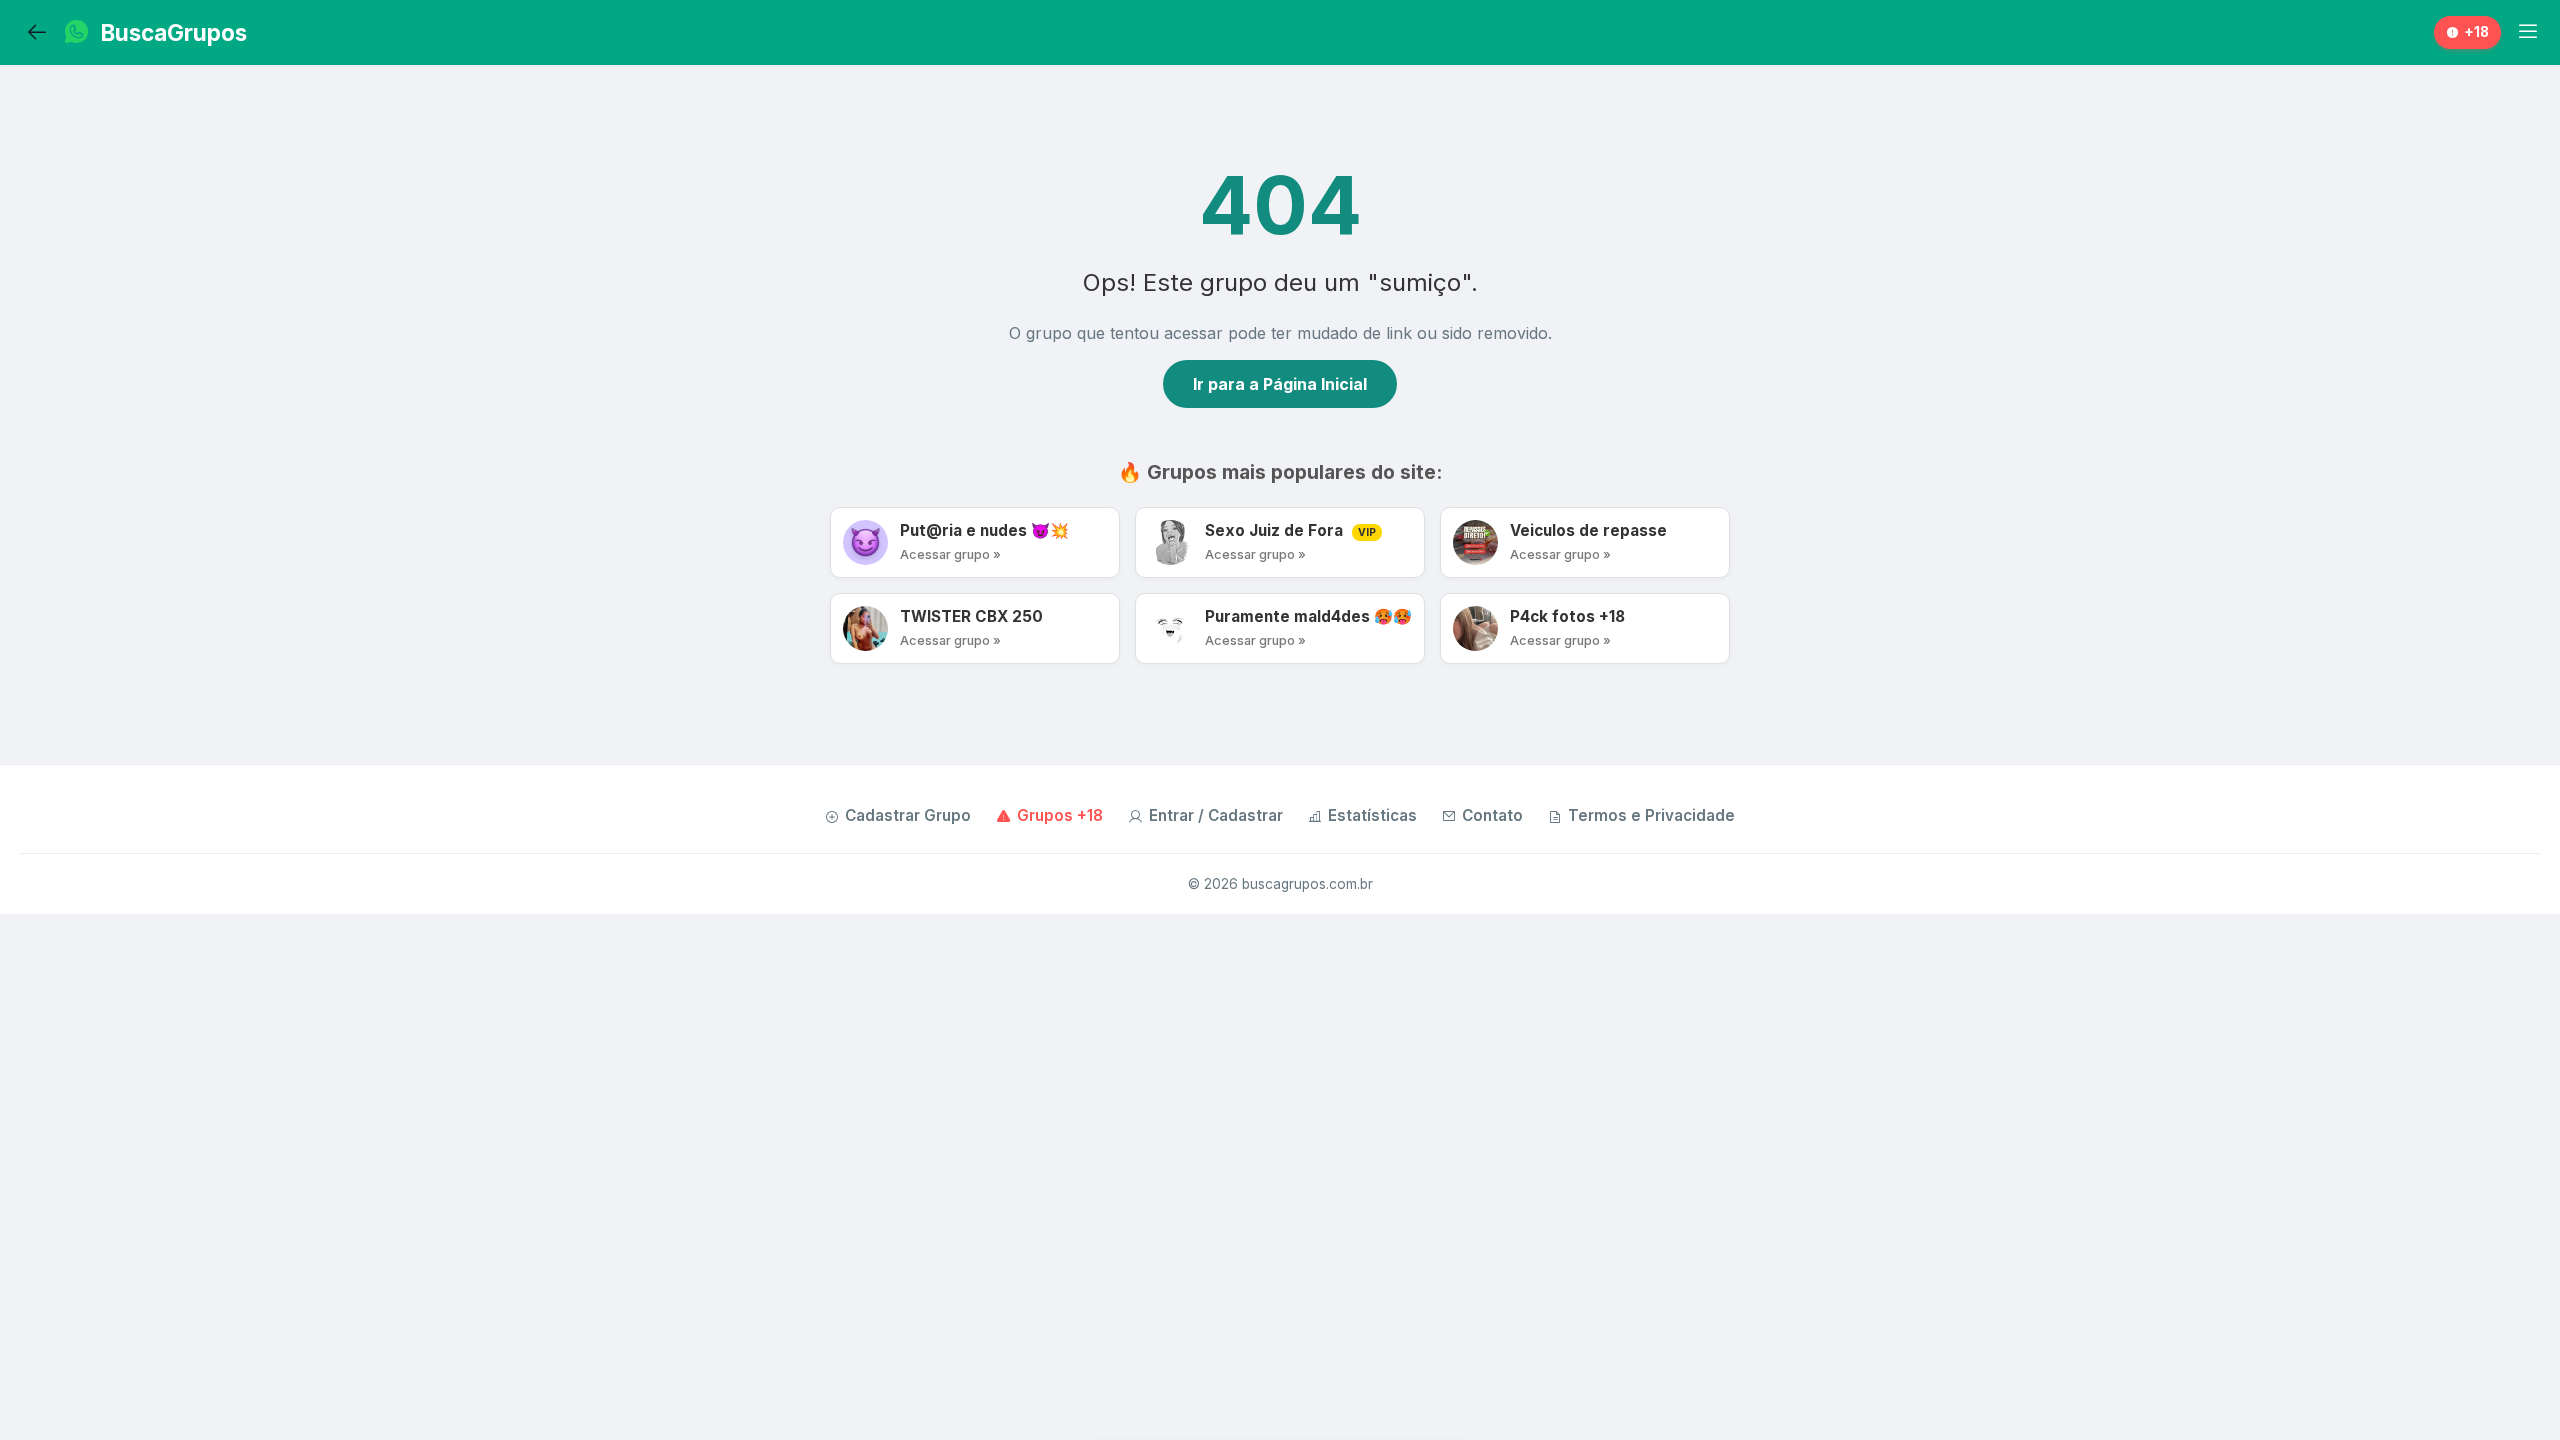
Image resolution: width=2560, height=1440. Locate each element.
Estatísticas (1372, 815)
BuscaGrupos (174, 32)
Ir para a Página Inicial (1280, 384)
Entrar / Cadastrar (1216, 815)
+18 (2476, 32)
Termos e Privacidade (1651, 815)
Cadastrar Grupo (908, 815)
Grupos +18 (1060, 815)
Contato (1492, 815)
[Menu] (2528, 32)
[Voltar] (37, 33)
